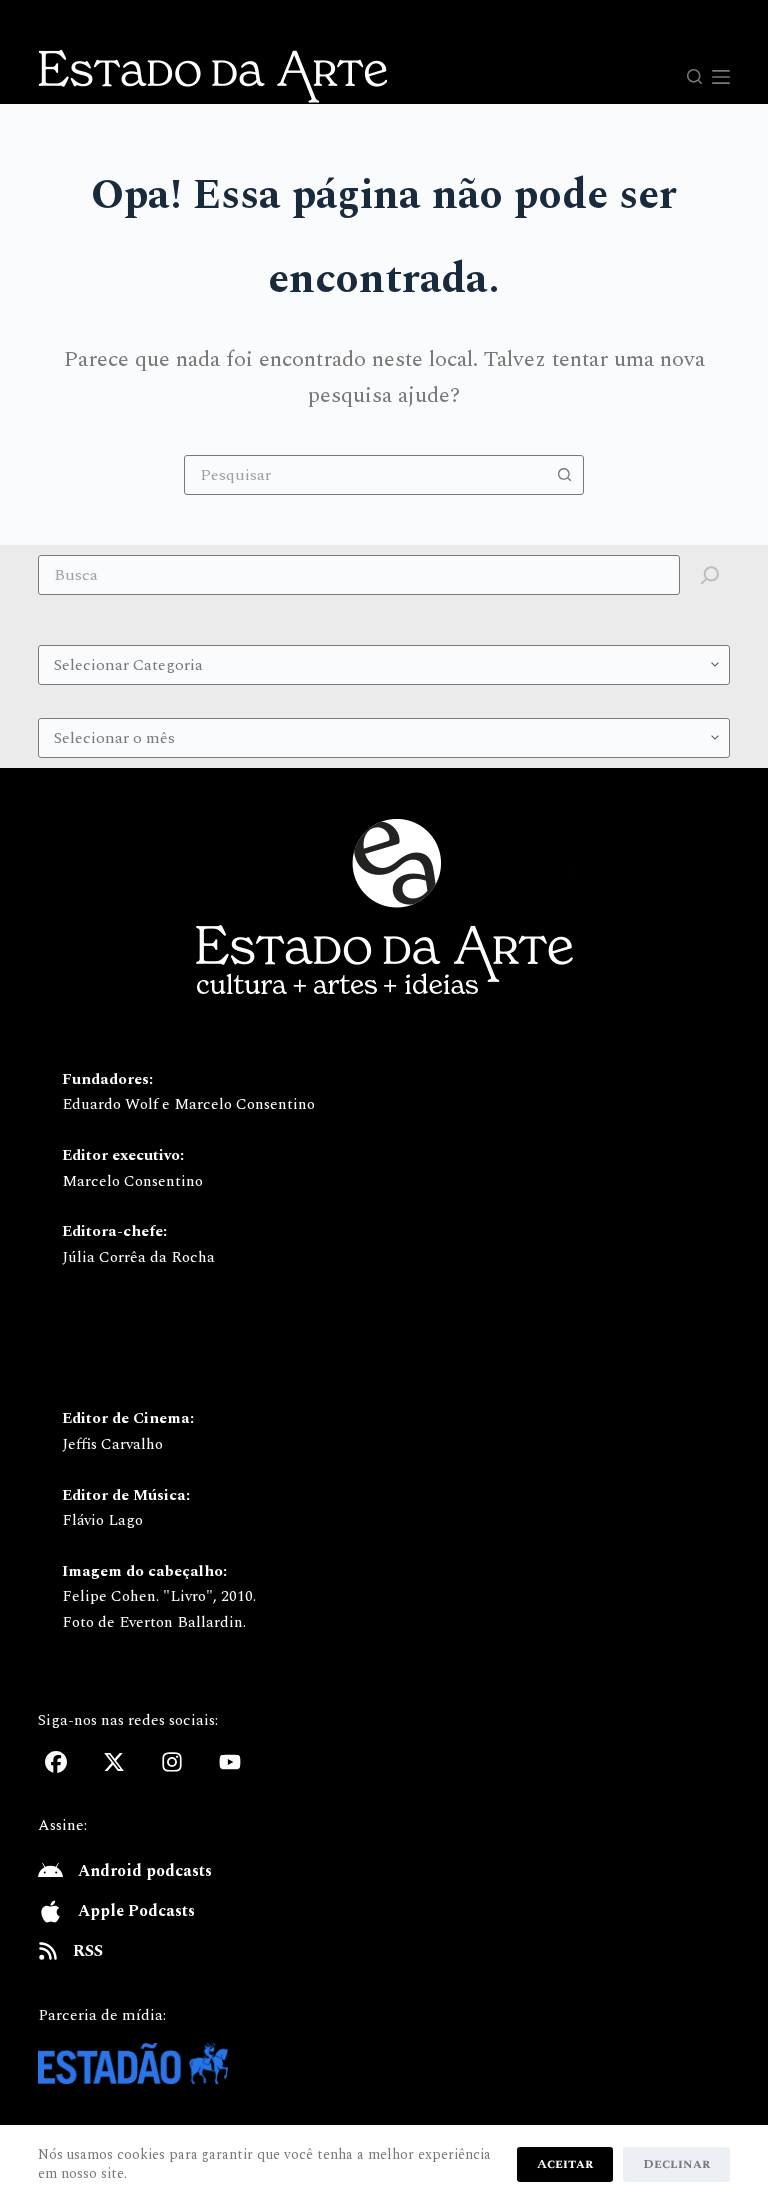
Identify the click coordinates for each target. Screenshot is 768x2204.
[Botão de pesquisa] (564, 475)
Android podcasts (145, 1871)
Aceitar (565, 2164)
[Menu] (721, 77)
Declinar (676, 2164)
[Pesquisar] (694, 76)
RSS (88, 1951)
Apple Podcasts (136, 1911)
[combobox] (365, 475)
